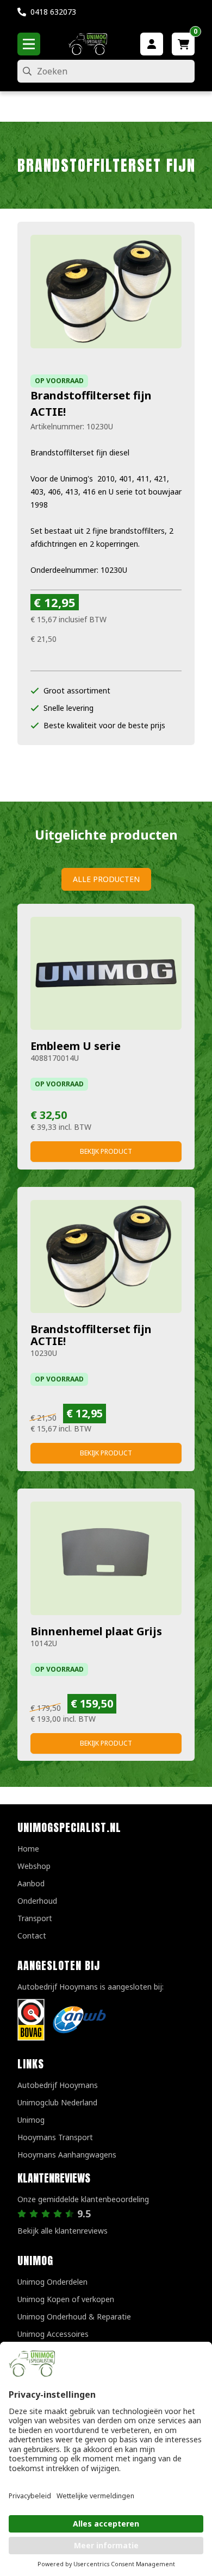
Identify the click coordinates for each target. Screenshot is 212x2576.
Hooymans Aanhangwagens (67, 2155)
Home (28, 1849)
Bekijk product (106, 1151)
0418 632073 (53, 12)
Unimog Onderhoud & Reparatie (74, 2316)
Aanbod (31, 1883)
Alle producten (106, 879)
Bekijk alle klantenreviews (63, 2231)
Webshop (34, 1866)
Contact (32, 1936)
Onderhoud (37, 1901)
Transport (35, 1918)
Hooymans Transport (55, 2137)
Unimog (31, 2120)
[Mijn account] (152, 44)
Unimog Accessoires (53, 2334)
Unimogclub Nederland (57, 2102)
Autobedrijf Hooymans (58, 2085)
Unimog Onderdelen (52, 2282)
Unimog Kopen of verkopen (66, 2299)
